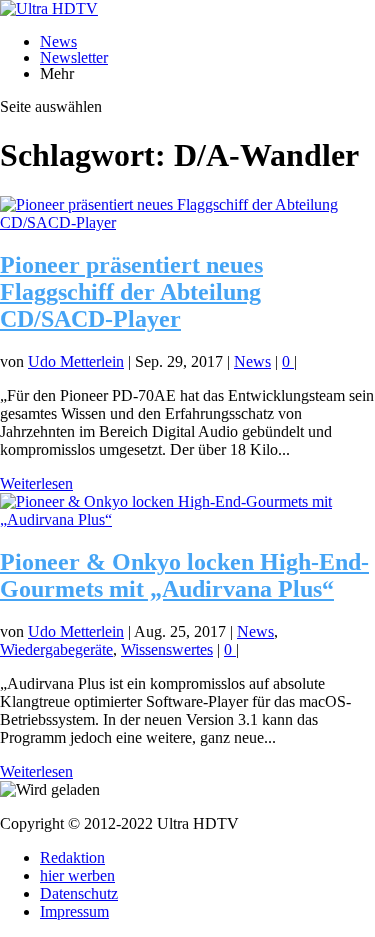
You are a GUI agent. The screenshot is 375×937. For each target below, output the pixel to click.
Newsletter (74, 57)
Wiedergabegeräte (56, 649)
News (58, 41)
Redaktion (72, 857)
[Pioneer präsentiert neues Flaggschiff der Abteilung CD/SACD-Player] (187, 222)
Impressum (74, 911)
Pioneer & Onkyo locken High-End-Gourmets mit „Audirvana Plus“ (184, 575)
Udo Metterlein (76, 361)
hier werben (77, 875)
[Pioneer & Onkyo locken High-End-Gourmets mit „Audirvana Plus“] (187, 519)
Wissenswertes (167, 649)
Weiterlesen (36, 483)
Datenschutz (79, 893)
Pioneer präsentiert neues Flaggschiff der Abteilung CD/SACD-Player (131, 292)
